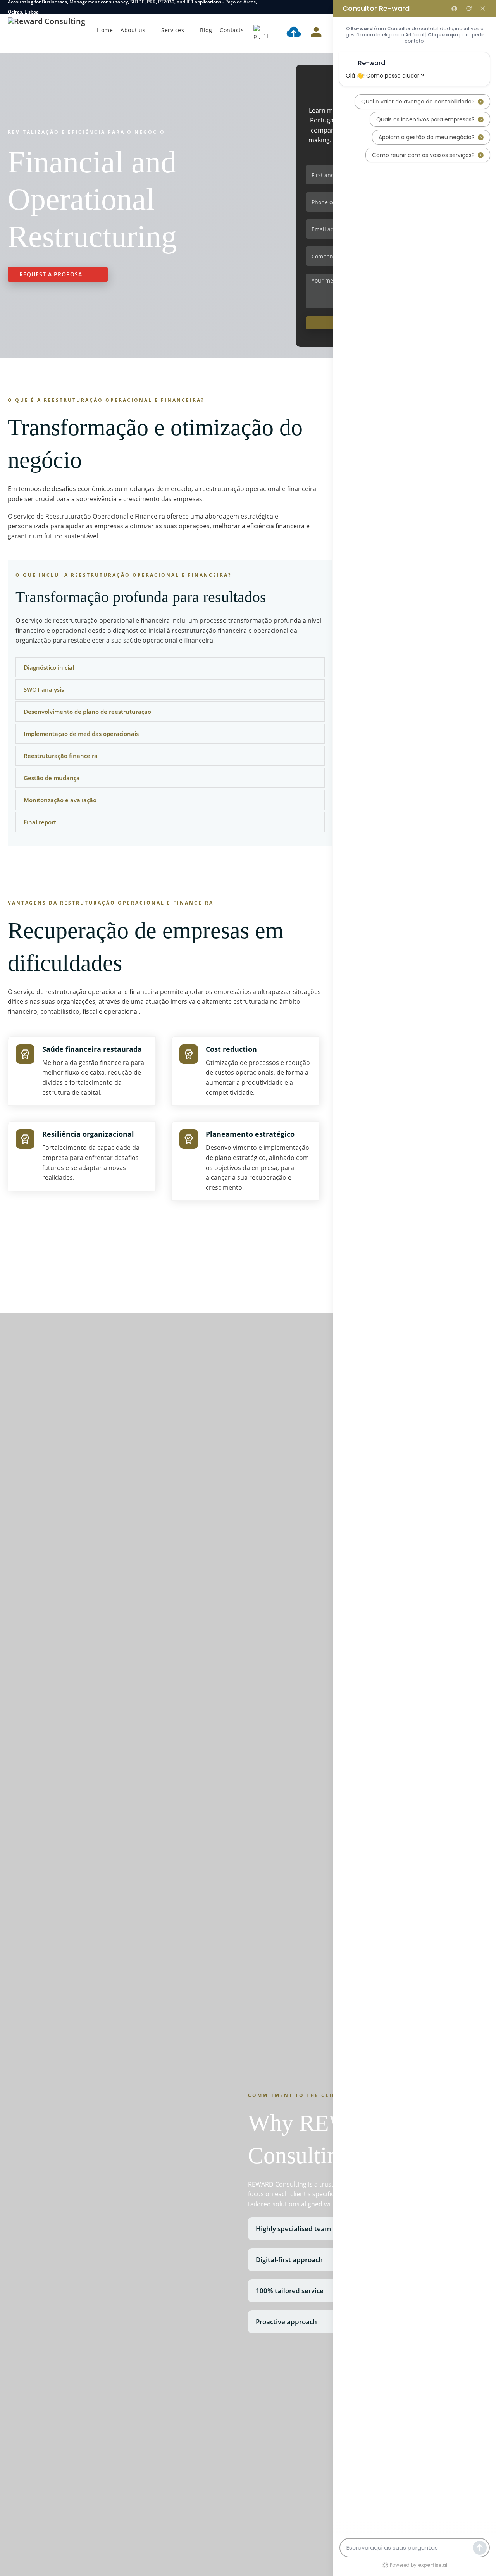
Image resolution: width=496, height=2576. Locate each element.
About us (133, 30)
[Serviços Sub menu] (190, 30)
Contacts (232, 30)
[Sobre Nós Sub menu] (151, 30)
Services (173, 30)
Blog (206, 30)
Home (105, 30)
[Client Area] (316, 33)
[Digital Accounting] (294, 33)
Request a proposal (53, 274)
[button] (170, 667)
